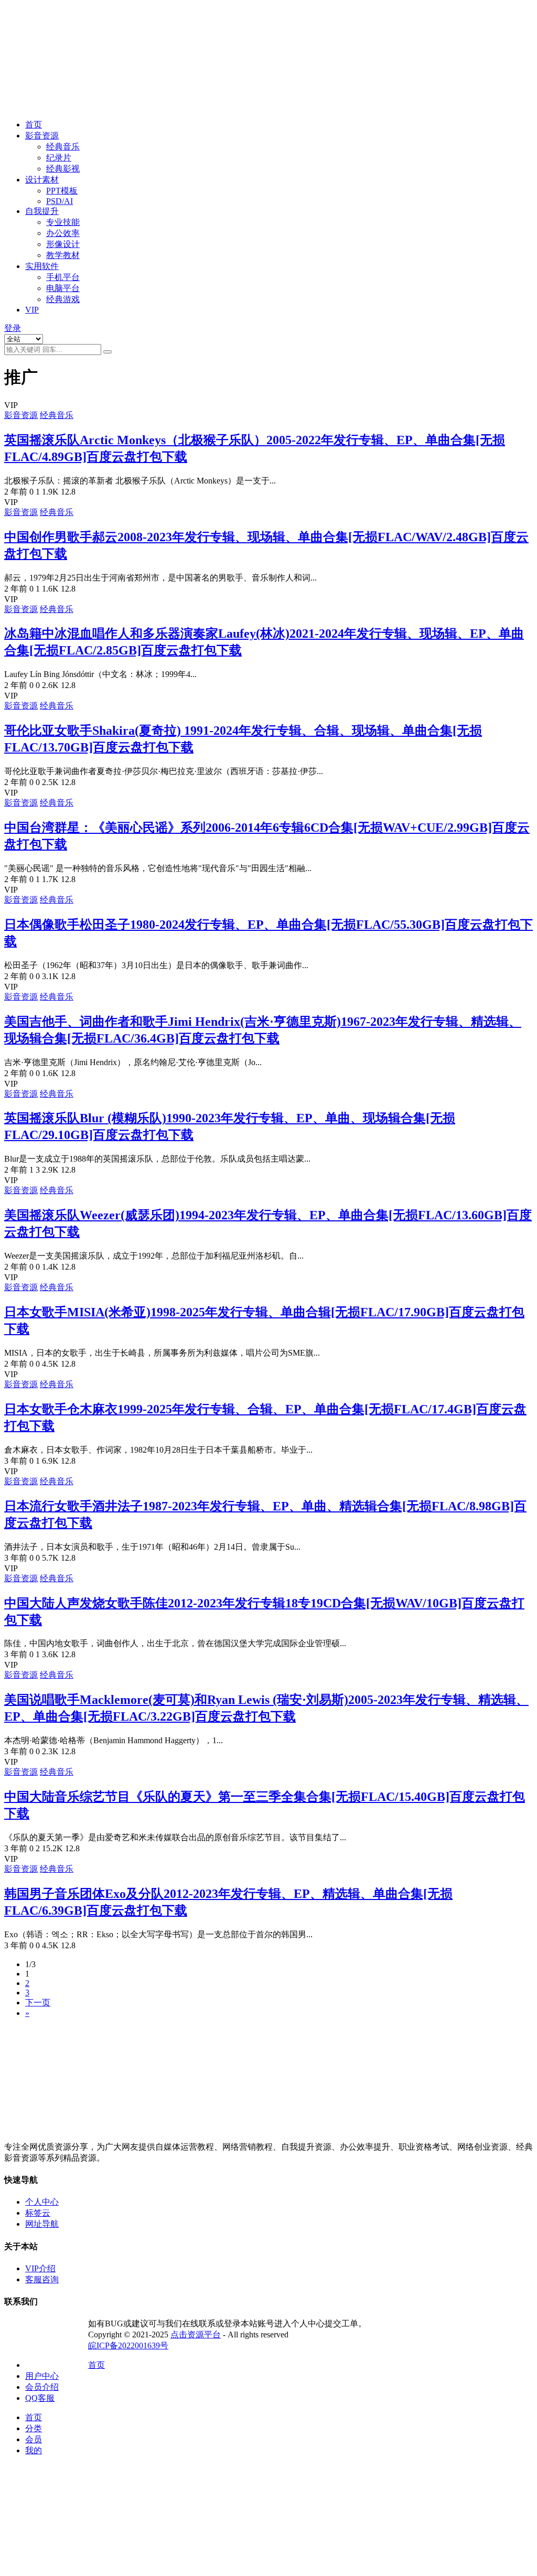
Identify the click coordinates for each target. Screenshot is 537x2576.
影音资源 (42, 136)
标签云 (38, 2213)
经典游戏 (63, 299)
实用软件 (42, 266)
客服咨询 (42, 2279)
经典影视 (63, 169)
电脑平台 (63, 288)
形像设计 (63, 244)
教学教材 (63, 255)
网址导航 (42, 2224)
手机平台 (63, 277)
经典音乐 (63, 147)
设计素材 (42, 180)
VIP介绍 (40, 2268)
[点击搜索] (108, 352)
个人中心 (42, 2202)
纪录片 (59, 158)
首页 (34, 125)
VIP (32, 310)
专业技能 (63, 222)
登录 (13, 328)
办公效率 (63, 233)
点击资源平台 (196, 2334)
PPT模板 (62, 191)
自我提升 (42, 211)
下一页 (38, 2003)
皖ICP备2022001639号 (128, 2346)
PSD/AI (60, 201)
